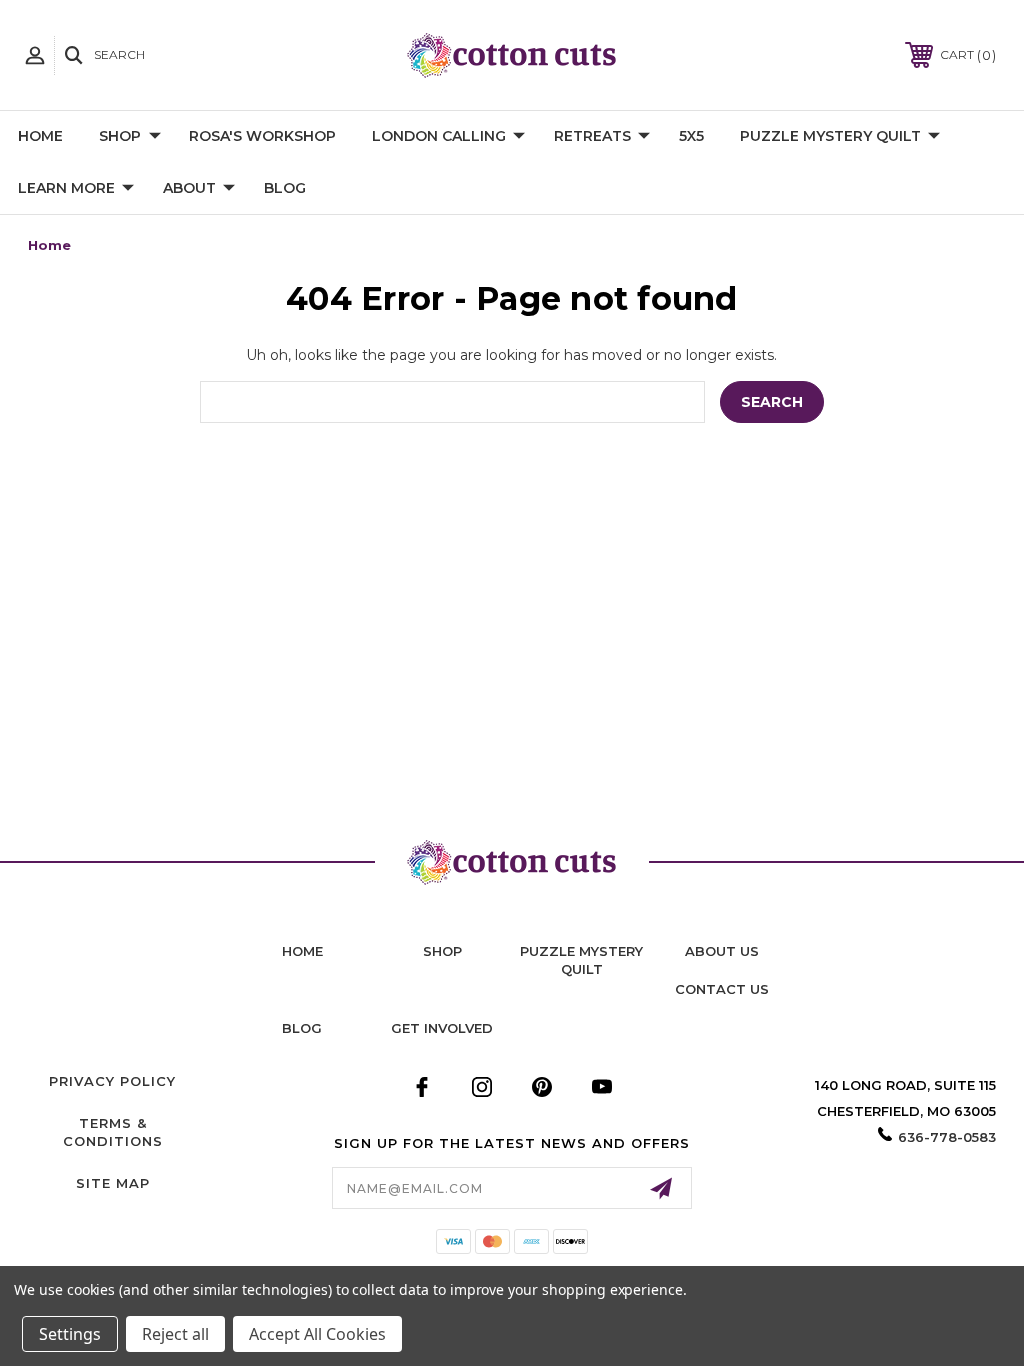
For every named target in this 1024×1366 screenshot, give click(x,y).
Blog (285, 188)
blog (302, 1028)
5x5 (691, 136)
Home (40, 136)
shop (442, 951)
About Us (722, 951)
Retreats (592, 136)
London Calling (439, 136)
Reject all (175, 1334)
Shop (120, 136)
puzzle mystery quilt (581, 960)
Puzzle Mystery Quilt (830, 136)
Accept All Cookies (317, 1334)
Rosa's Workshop (262, 136)
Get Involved (442, 1028)
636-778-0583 (947, 1137)
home (302, 951)
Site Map (113, 1183)
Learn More (66, 188)
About (189, 188)
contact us (722, 989)
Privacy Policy (112, 1081)
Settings (70, 1334)
